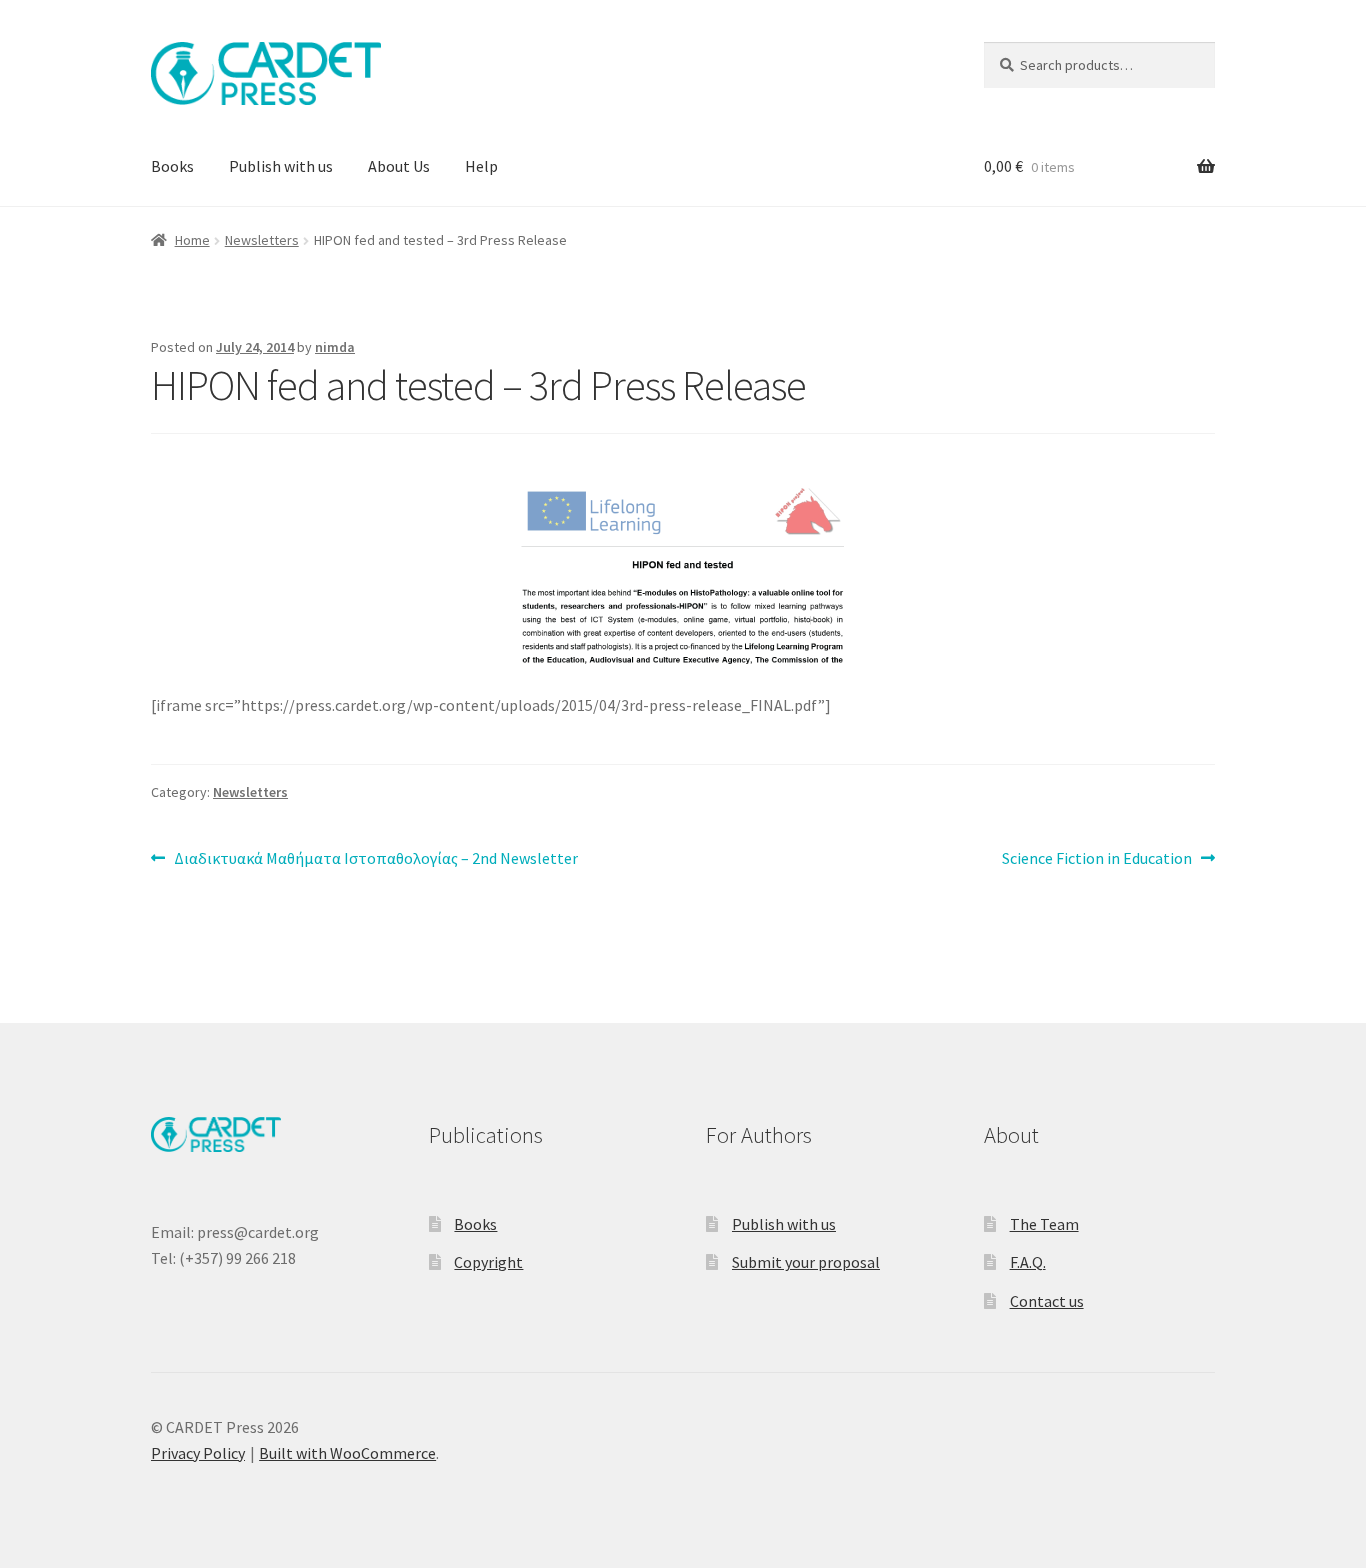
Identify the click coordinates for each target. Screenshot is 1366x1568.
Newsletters (262, 240)
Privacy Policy (198, 1453)
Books (172, 166)
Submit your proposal (806, 1262)
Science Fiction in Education (1097, 859)
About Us (399, 166)
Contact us (1047, 1301)
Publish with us (281, 166)
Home (192, 240)
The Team (1044, 1224)
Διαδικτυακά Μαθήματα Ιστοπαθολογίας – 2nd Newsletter (375, 859)
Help (481, 166)
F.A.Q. (1028, 1262)
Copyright (488, 1262)
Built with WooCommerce (347, 1453)
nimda (335, 347)
